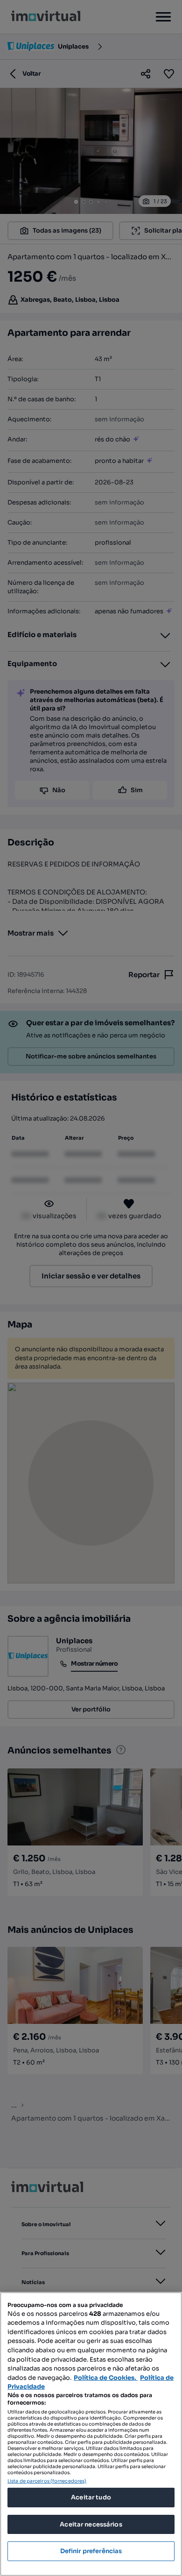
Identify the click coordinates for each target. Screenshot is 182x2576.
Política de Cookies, (106, 2378)
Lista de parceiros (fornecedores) (47, 2481)
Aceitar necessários (91, 2524)
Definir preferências (91, 2551)
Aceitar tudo (91, 2497)
